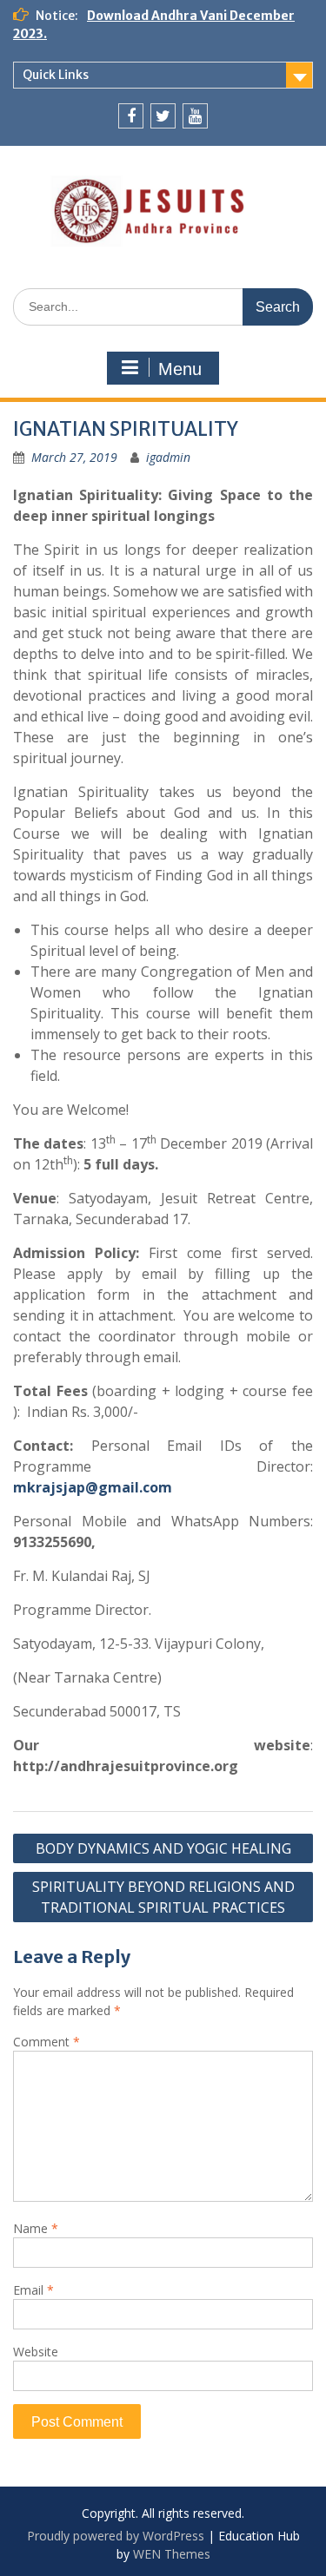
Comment (47, 2042)
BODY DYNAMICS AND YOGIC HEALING (163, 1848)
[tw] (163, 116)
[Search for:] (163, 306)
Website (36, 2352)
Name (36, 2228)
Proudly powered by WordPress (116, 2536)
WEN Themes (172, 2554)
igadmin (168, 457)
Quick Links (56, 75)
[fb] (131, 116)
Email (33, 2290)
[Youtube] (195, 116)
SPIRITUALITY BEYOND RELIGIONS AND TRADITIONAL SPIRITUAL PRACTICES (163, 1897)
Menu (180, 369)
